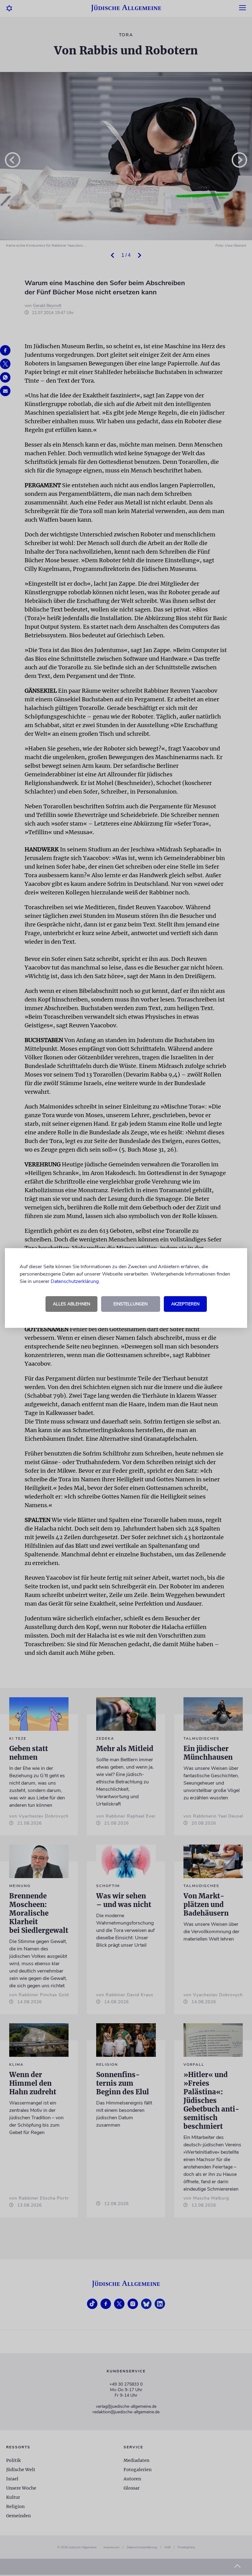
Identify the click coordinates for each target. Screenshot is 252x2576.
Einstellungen (130, 1304)
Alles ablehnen (71, 1304)
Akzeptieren (185, 1304)
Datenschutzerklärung (75, 1281)
